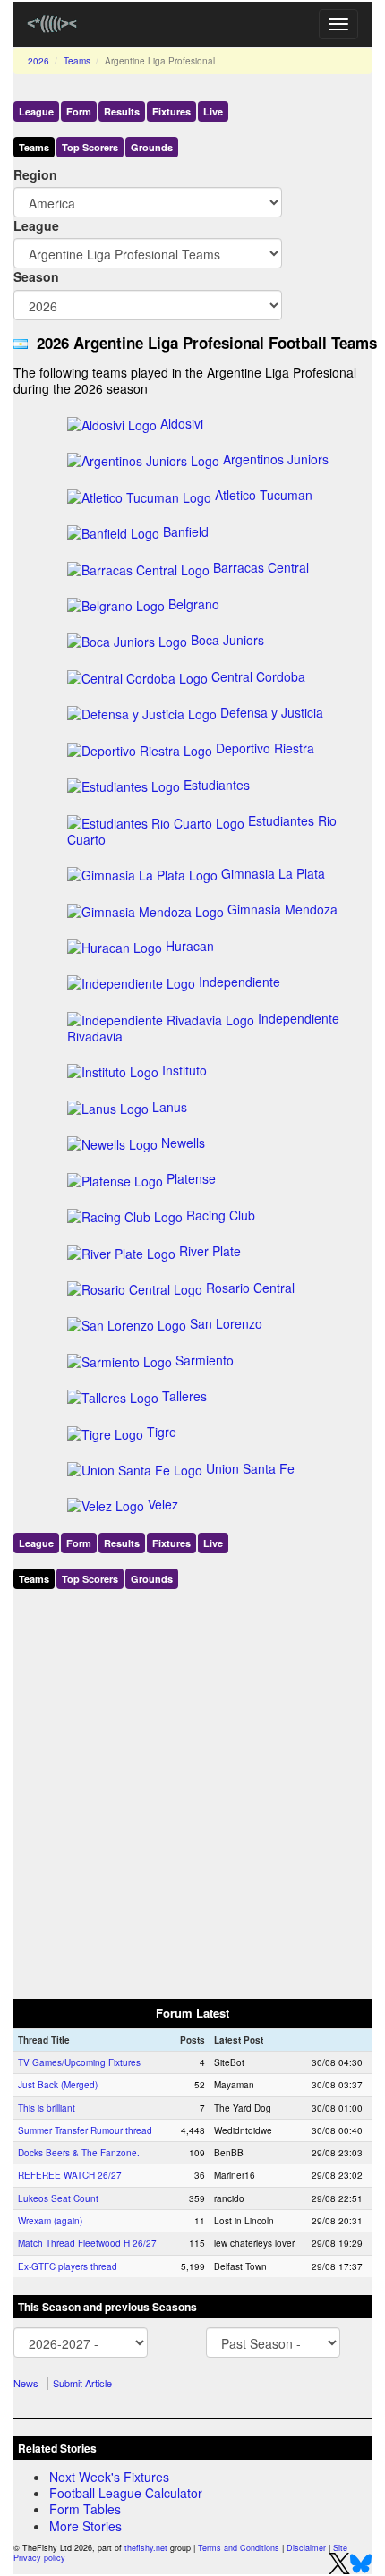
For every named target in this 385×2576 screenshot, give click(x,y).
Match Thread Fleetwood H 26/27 (87, 2243)
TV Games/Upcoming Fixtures (79, 2062)
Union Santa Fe (250, 1468)
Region (35, 174)
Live (213, 111)
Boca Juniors (227, 640)
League (36, 111)
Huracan (190, 946)
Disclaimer (306, 2548)
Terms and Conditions (239, 2548)
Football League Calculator (126, 2493)
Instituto (184, 1070)
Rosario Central (250, 1288)
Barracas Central (261, 567)
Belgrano (194, 604)
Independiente (240, 982)
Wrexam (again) (50, 2221)
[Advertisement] (192, 1790)
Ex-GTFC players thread (68, 2266)
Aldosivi (182, 423)
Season (36, 276)
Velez (163, 1504)
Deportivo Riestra (265, 748)
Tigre (162, 1432)
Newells (183, 1143)
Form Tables (85, 2509)
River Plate (210, 1251)
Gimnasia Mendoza (282, 909)
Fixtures (171, 111)
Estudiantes (217, 785)
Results (122, 111)
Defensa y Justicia (272, 712)
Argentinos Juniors (276, 459)
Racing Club (221, 1215)
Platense (191, 1178)
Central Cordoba (258, 676)
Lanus (170, 1107)
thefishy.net (146, 2548)
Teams (77, 61)
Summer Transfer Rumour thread (85, 2130)
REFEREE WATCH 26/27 (70, 2175)
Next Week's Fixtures (109, 2477)
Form (79, 111)
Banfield (186, 531)
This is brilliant (47, 2108)
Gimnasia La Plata (273, 873)
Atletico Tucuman (264, 495)
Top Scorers (90, 147)
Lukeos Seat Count (58, 2198)
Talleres (184, 1396)
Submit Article (82, 2383)
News (26, 2383)
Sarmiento (205, 1360)
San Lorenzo (226, 1323)
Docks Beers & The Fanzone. (79, 2153)
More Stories (86, 2526)
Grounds (152, 147)
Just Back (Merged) (58, 2085)
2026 (38, 61)
